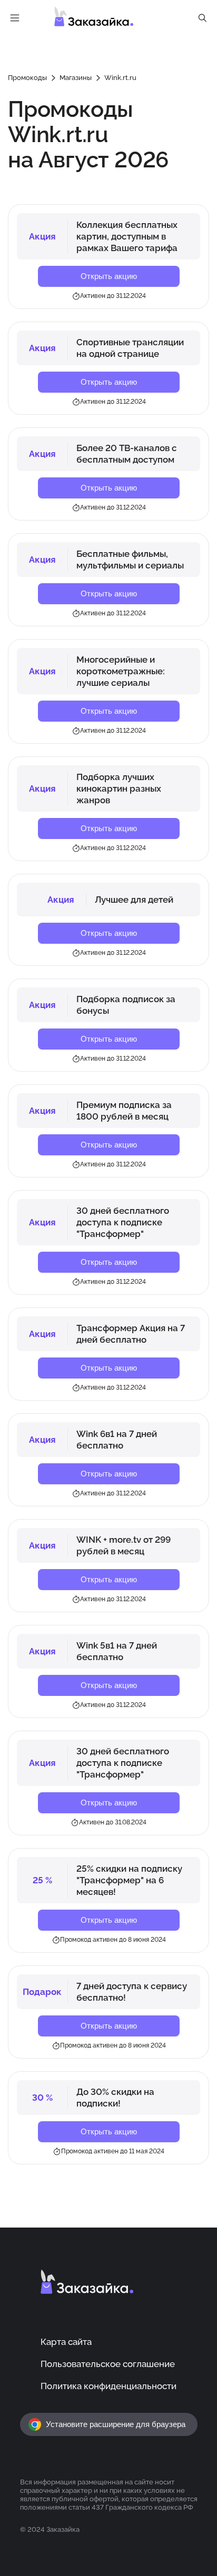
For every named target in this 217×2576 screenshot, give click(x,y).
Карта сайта (66, 2342)
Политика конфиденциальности (108, 2386)
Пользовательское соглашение (108, 2364)
